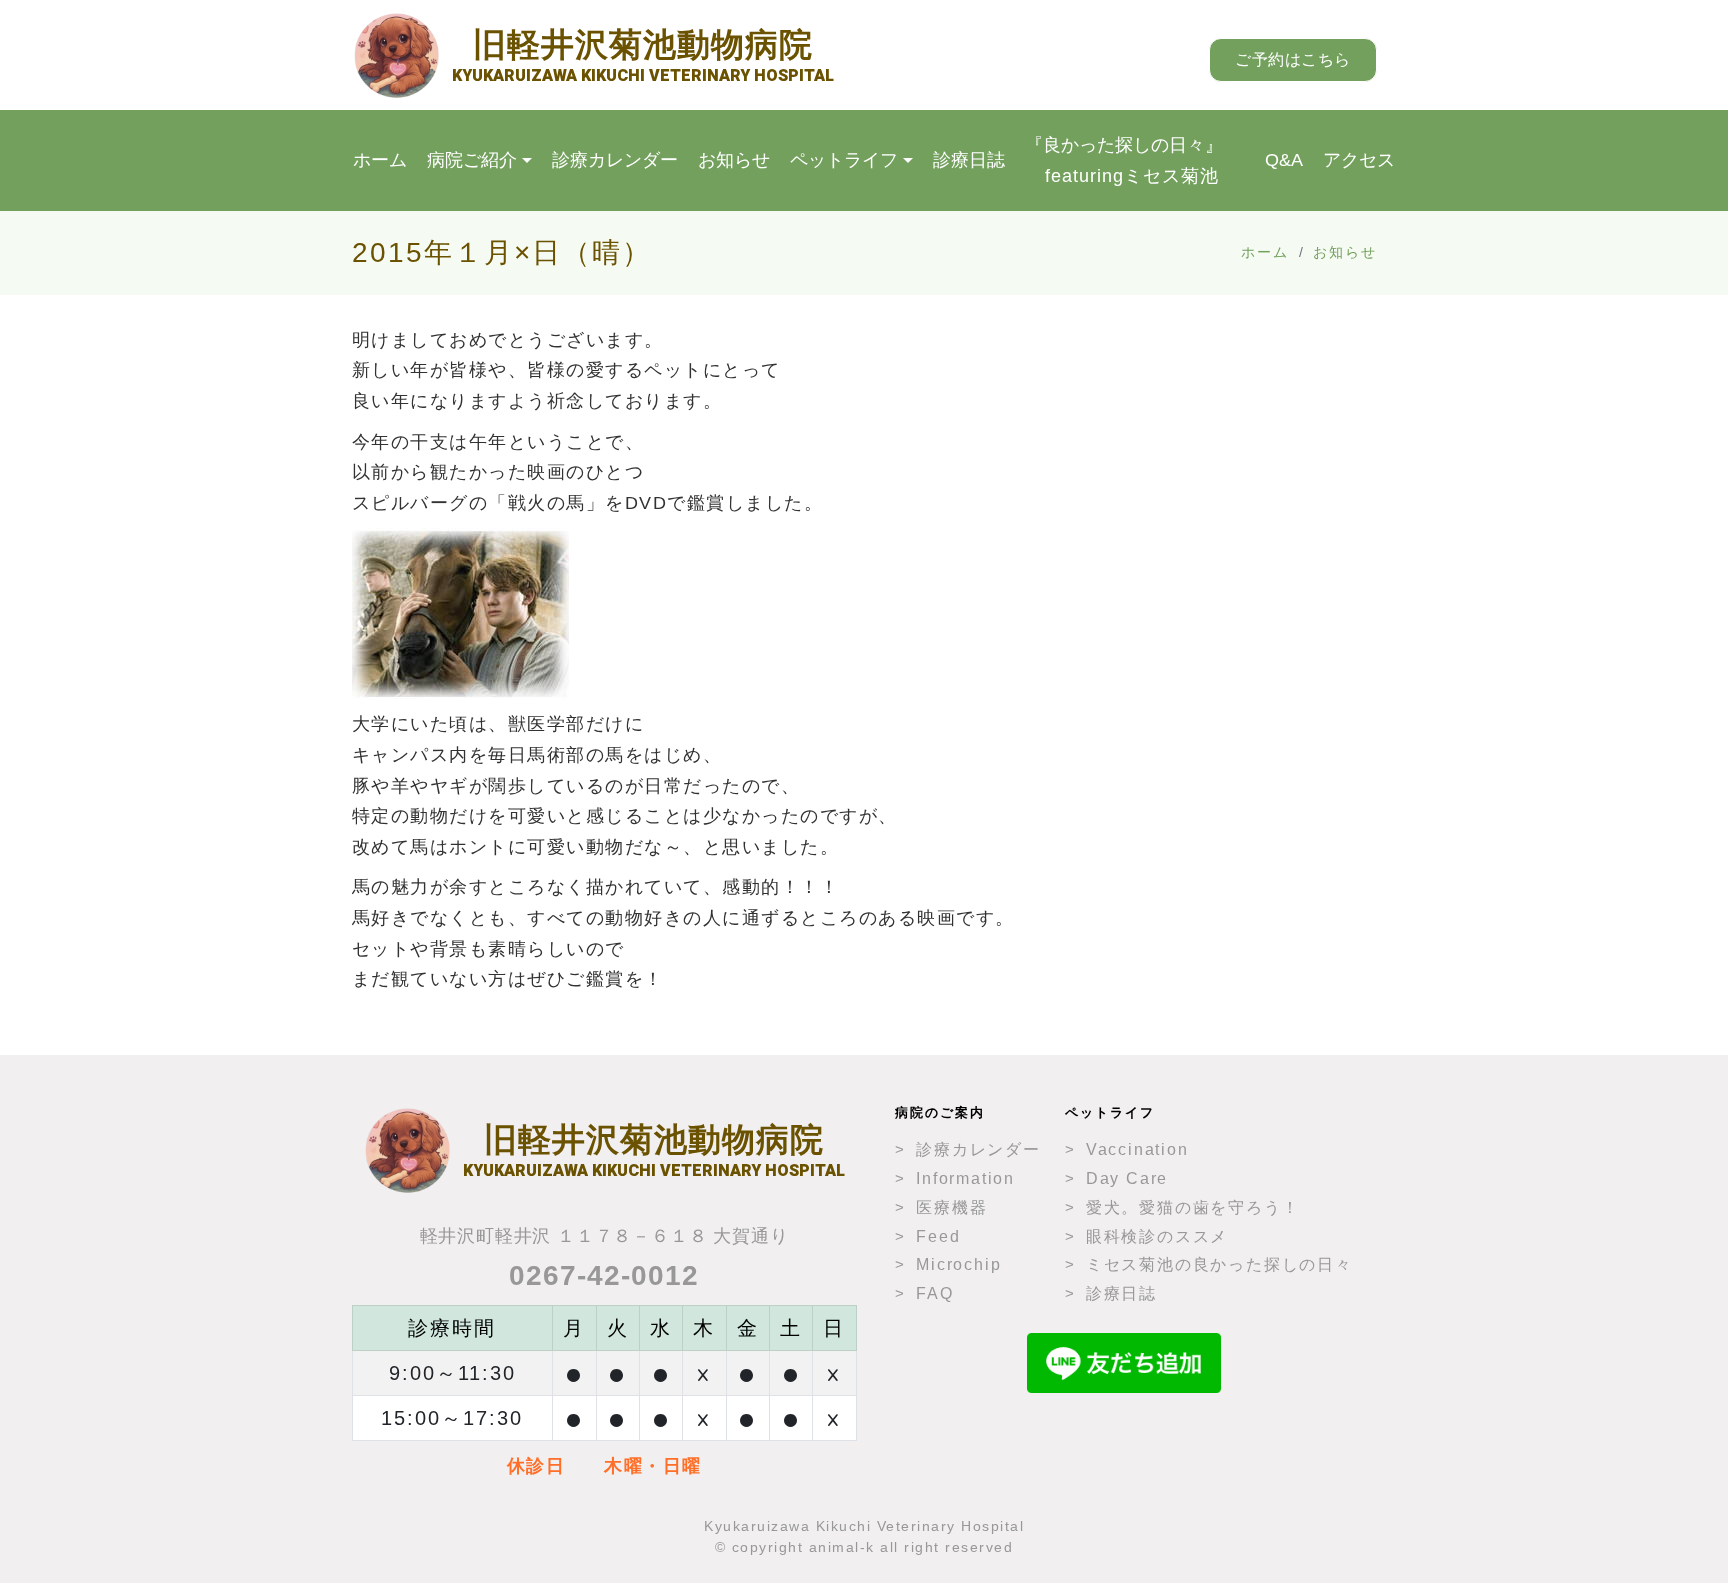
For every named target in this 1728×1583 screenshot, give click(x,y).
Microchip (958, 1264)
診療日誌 (969, 160)
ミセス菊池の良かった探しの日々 (1219, 1264)
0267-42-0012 (604, 1275)
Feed (938, 1236)
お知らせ (734, 160)
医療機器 (951, 1207)
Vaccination (1137, 1149)
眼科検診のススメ (1157, 1236)
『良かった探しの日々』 (1124, 160)
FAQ (934, 1293)
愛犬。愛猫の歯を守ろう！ (1193, 1207)
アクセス (1359, 160)
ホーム (380, 160)
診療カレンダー (615, 160)
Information (965, 1178)
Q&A (1284, 160)
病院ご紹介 (472, 160)
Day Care (1127, 1178)
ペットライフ (844, 160)
